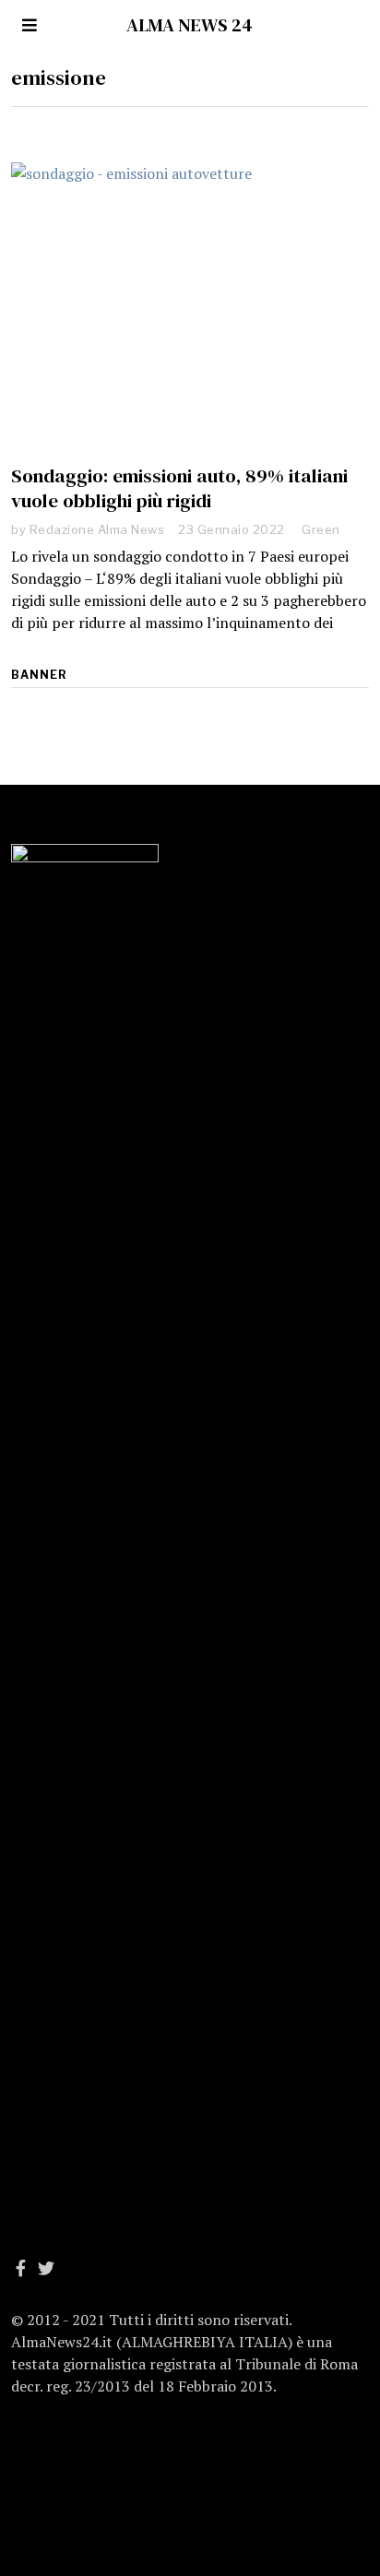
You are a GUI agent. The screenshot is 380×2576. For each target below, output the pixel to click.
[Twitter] (46, 2268)
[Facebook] (21, 2268)
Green (321, 529)
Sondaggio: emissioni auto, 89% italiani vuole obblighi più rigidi (179, 488)
